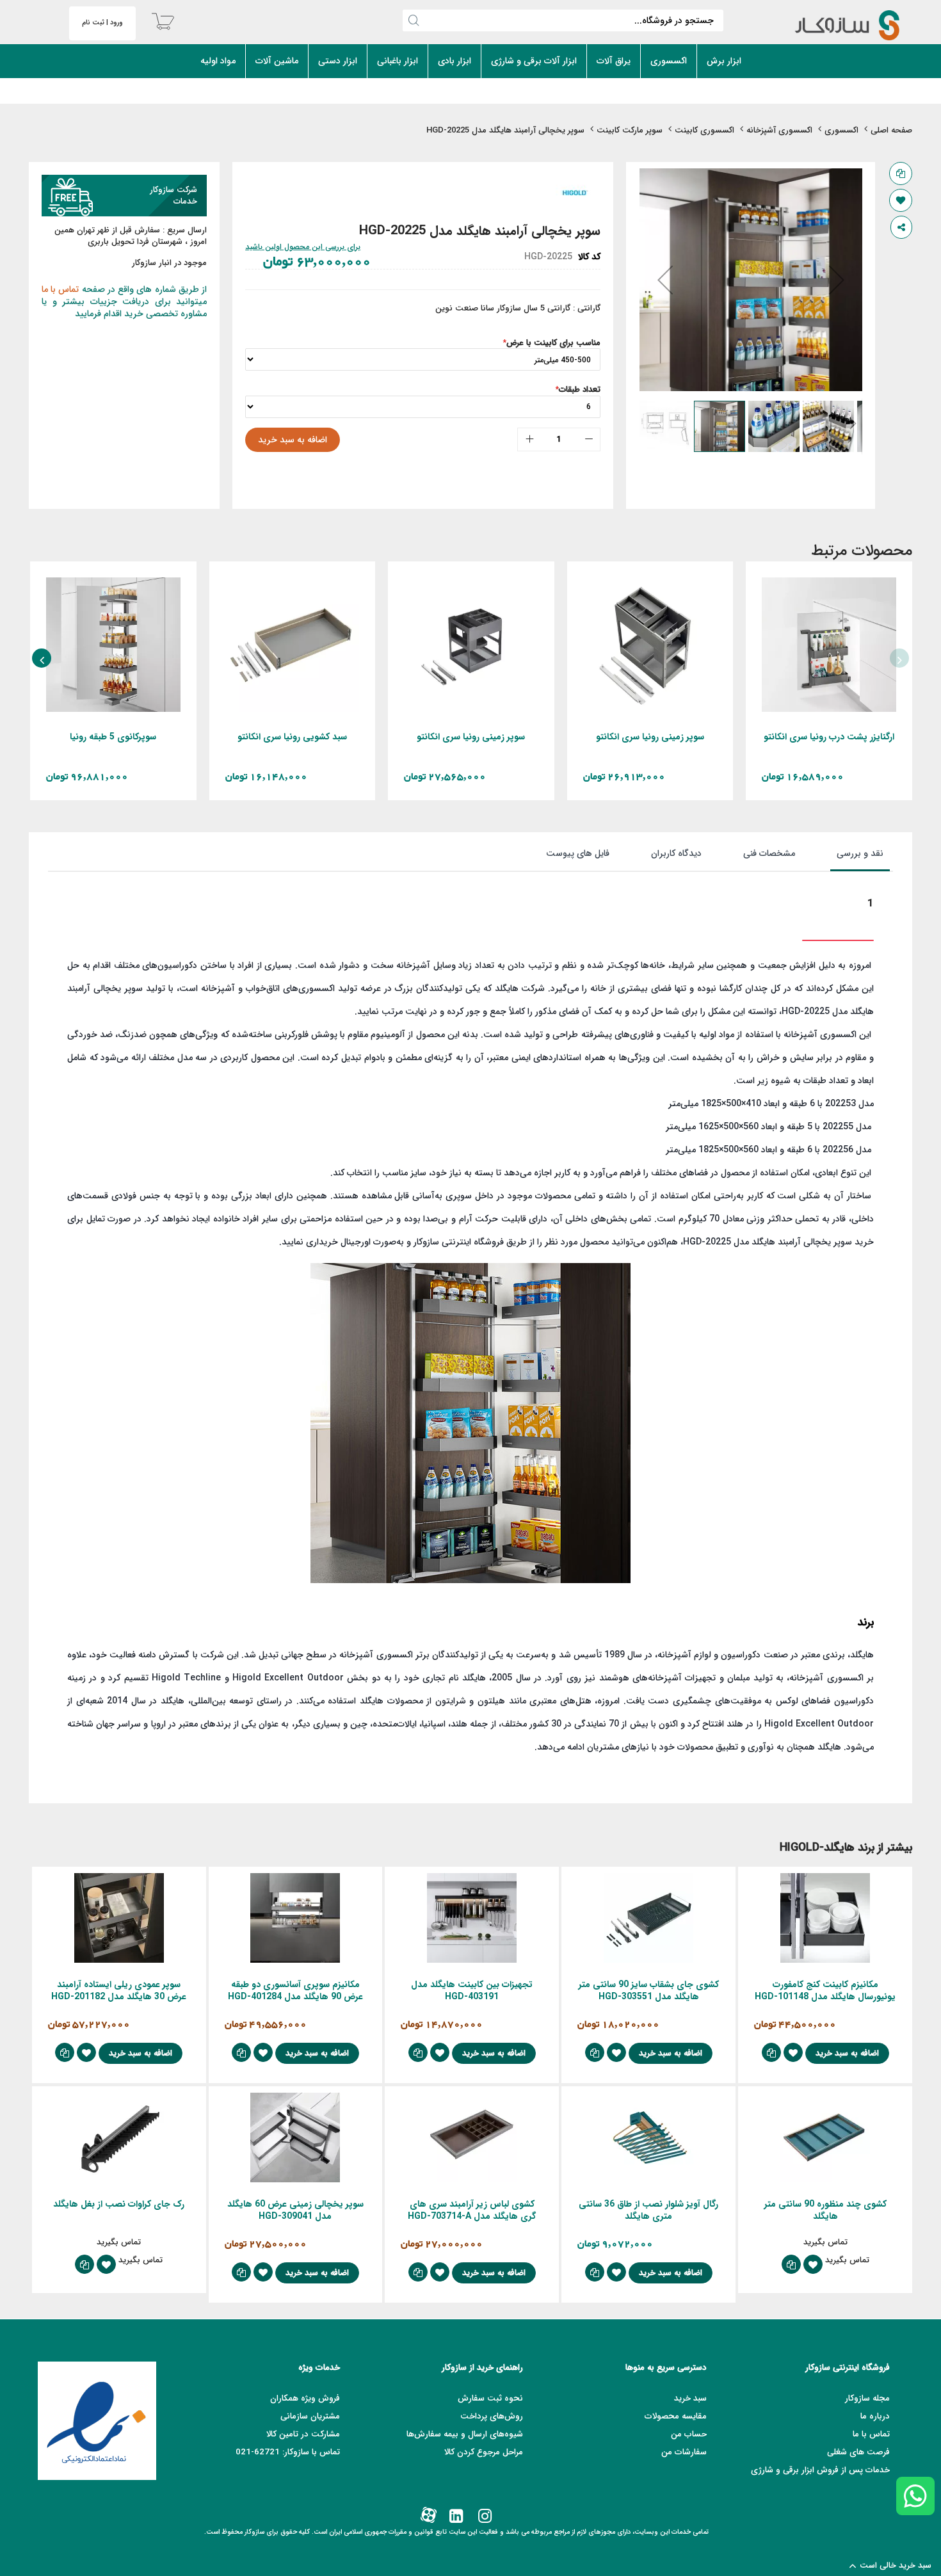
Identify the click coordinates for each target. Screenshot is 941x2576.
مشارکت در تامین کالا (303, 2434)
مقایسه (901, 173)
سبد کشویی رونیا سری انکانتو (292, 737)
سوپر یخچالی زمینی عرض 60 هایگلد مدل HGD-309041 (295, 2210)
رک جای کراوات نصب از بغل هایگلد (119, 2204)
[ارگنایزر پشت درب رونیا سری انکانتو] (829, 583)
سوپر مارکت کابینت (630, 130)
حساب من (689, 2434)
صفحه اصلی (891, 130)
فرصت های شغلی (858, 2452)
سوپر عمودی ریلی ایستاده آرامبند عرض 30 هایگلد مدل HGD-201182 (119, 1991)
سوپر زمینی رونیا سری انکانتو (650, 737)
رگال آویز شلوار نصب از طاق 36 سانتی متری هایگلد (648, 2210)
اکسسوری (841, 130)
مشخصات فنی (769, 853)
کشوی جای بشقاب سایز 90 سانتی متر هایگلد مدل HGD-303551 (649, 1991)
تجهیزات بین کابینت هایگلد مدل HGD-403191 (472, 1991)
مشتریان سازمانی (310, 2416)
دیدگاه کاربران (676, 853)
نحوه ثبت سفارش (490, 2398)
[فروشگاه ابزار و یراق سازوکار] (834, 25)
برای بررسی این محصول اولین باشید (303, 247)
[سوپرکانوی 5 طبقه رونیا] (113, 583)
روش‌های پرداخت (492, 2416)
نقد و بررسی (860, 853)
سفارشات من (684, 2452)
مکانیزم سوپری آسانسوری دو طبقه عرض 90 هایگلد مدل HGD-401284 (295, 1991)
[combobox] (563, 20)
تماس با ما (60, 289)
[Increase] (529, 439)
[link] (484, 2517)
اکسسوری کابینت (704, 130)
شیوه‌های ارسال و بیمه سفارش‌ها (465, 2434)
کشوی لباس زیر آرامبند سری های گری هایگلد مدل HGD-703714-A (472, 2210)
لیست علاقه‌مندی (901, 200)
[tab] (847, 857)
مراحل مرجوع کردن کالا (484, 2452)
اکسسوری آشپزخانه (779, 130)
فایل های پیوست (578, 853)
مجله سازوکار (867, 2398)
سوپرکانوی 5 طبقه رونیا (113, 737)
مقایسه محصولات (676, 2416)
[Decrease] (589, 439)
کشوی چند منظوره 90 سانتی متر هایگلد (825, 2210)
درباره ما (875, 2416)
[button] (665, 280)
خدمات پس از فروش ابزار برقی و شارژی (820, 2470)
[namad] (97, 2421)
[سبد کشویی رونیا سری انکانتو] (293, 583)
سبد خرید (690, 2398)
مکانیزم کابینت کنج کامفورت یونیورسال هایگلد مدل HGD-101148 (825, 1991)
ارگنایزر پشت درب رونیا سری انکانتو (829, 737)
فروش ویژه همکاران (305, 2398)
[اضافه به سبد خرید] (863, 660)
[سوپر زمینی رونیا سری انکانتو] (650, 583)
